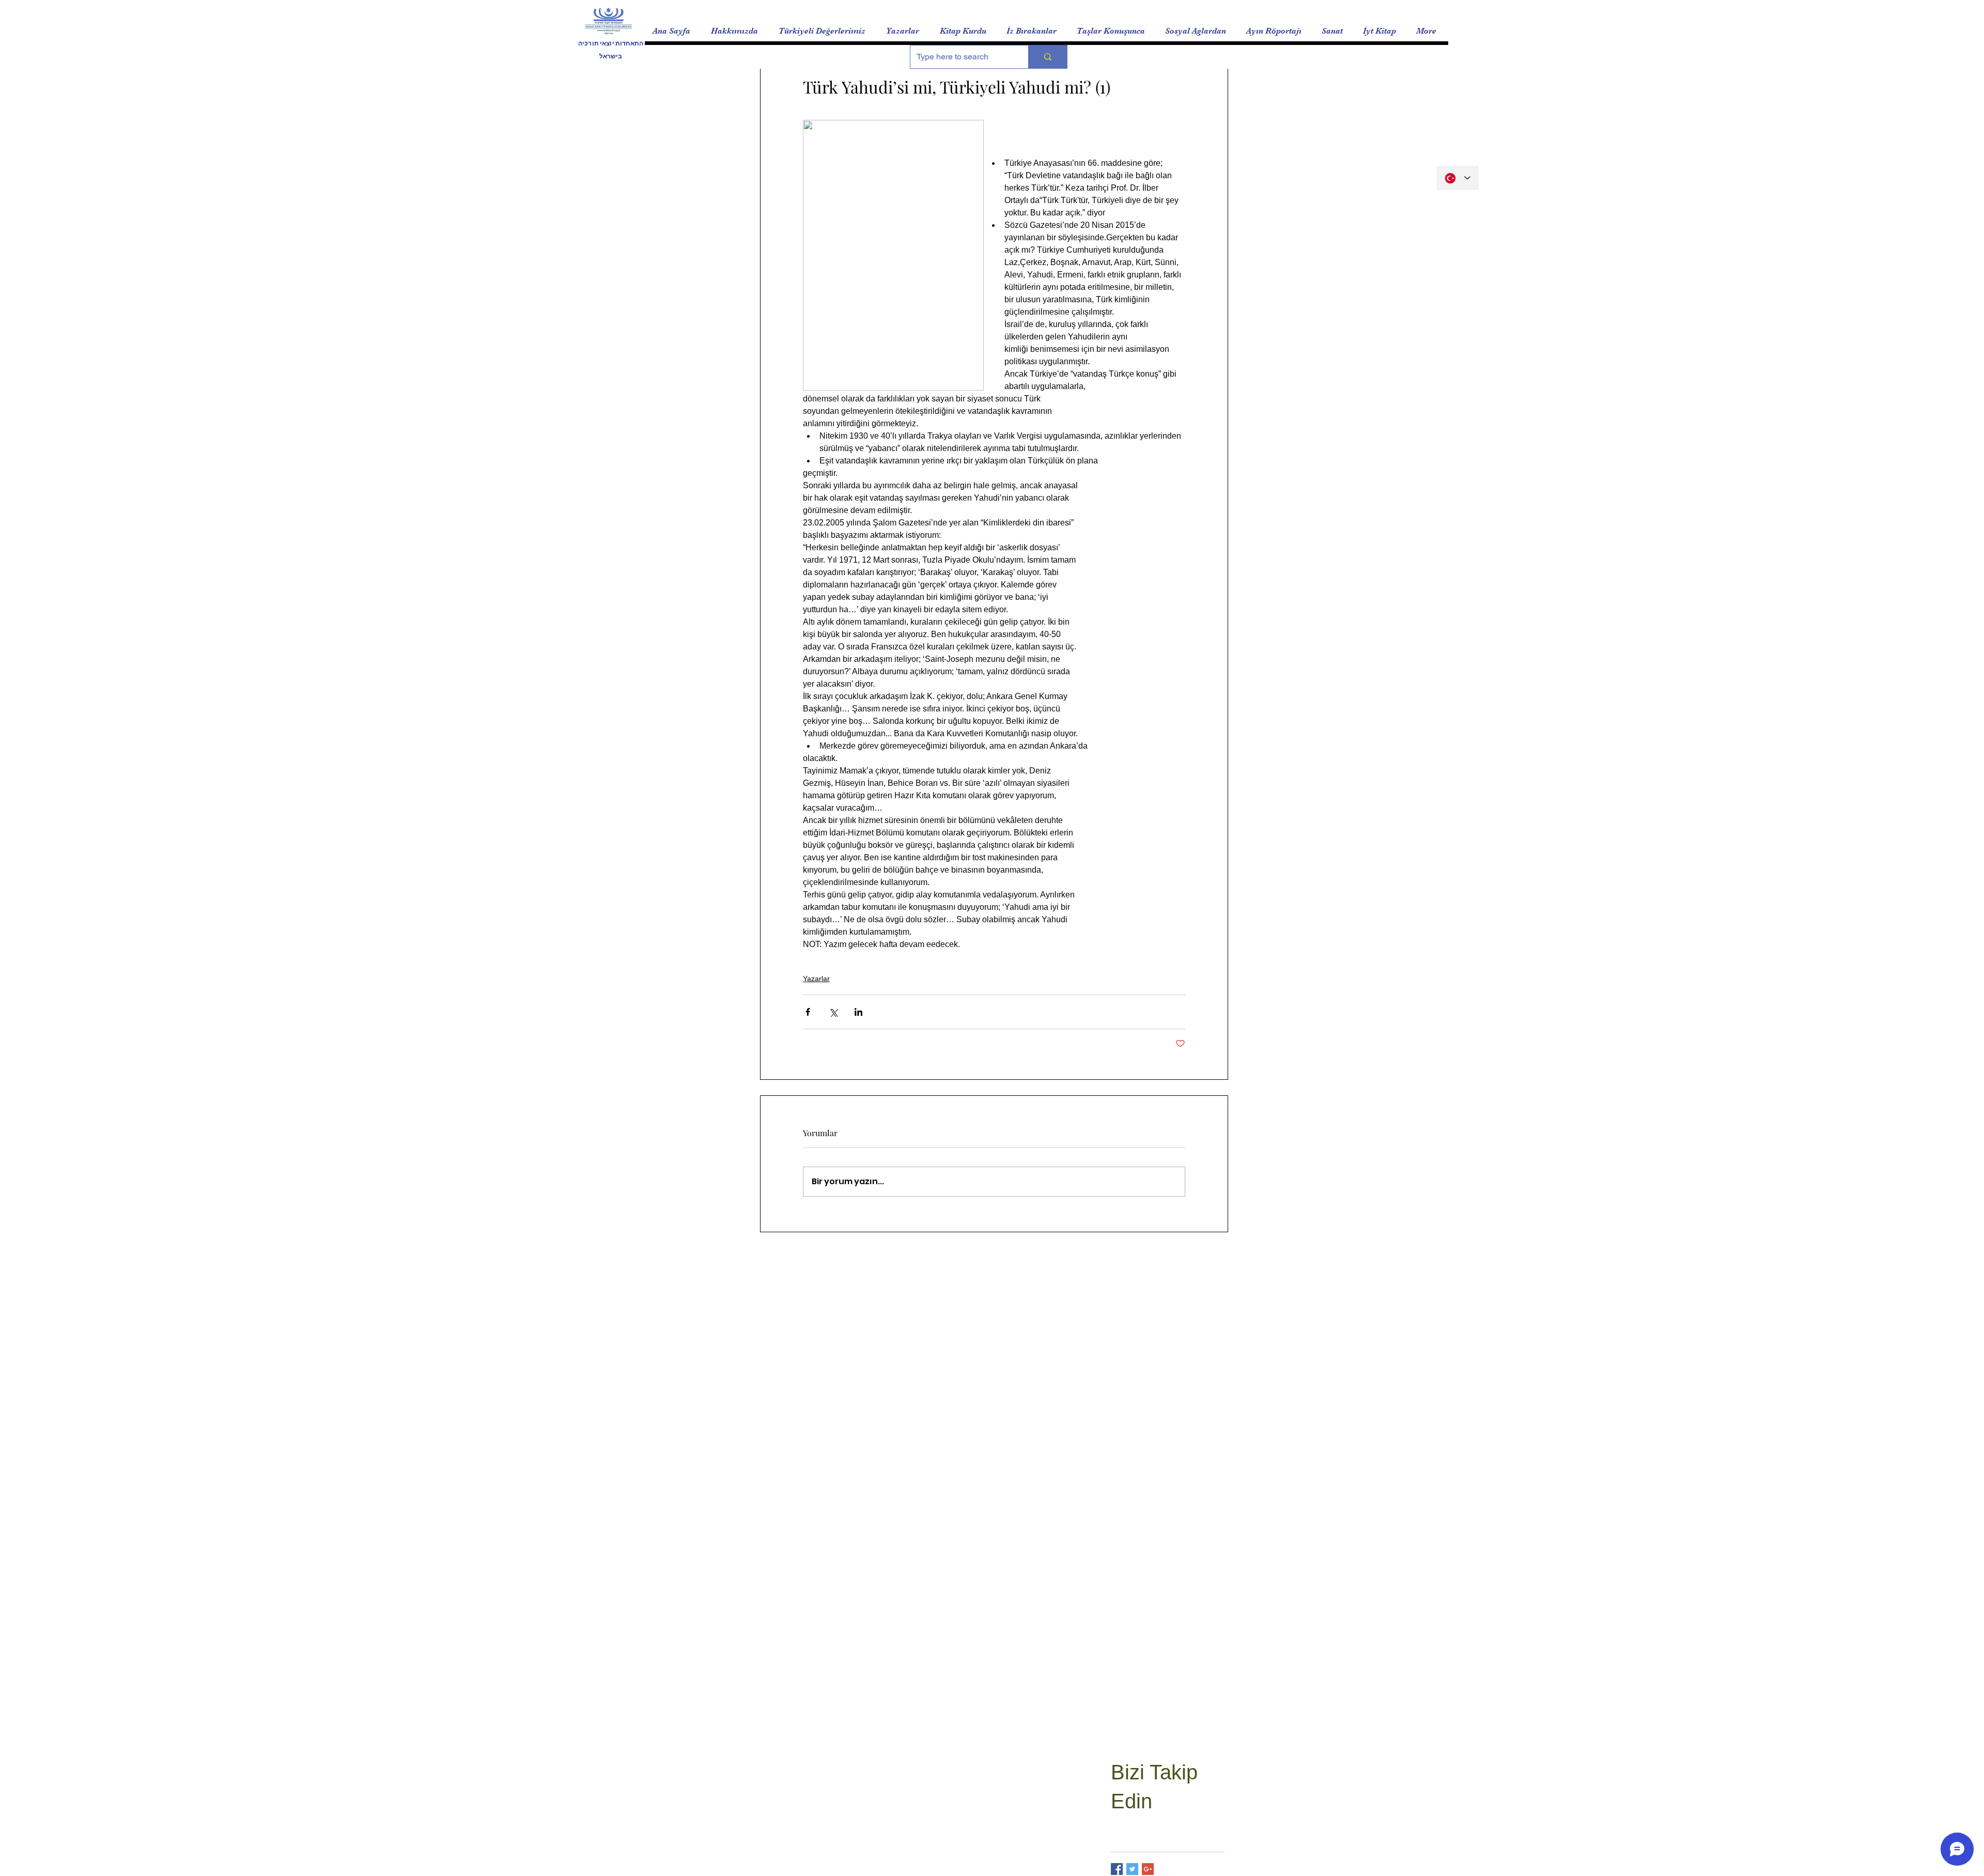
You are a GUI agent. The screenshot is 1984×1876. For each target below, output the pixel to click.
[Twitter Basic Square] (1132, 1869)
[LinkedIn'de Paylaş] (858, 1012)
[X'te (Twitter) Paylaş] (833, 1012)
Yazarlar (816, 979)
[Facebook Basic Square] (1117, 1869)
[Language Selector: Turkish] (1458, 178)
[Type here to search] (1048, 57)
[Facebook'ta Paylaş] (808, 1012)
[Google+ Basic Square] (1148, 1869)
